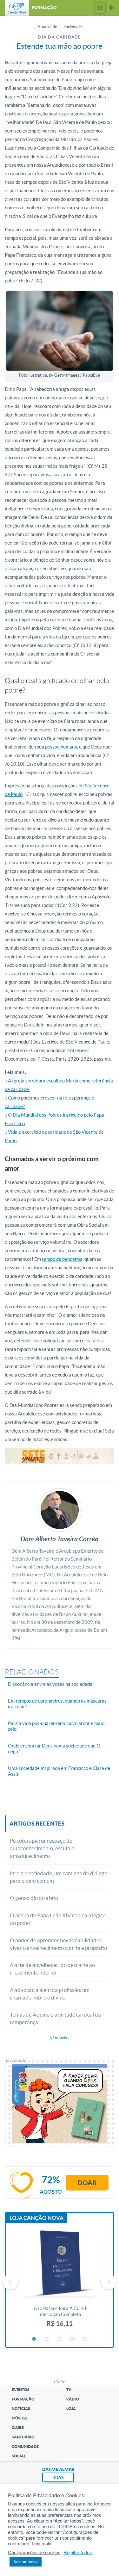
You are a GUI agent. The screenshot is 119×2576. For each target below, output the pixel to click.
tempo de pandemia (62, 1259)
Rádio (73, 2399)
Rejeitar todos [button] (78, 2552)
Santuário (23, 2437)
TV (69, 2390)
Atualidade (47, 27)
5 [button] (85, 2339)
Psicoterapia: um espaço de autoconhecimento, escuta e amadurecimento (42, 1848)
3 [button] (60, 2339)
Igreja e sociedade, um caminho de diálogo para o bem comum (59, 1877)
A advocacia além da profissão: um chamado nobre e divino (50, 1994)
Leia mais (41, 2543)
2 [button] (47, 2339)
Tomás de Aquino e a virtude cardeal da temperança (55, 2018)
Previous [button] (10, 2282)
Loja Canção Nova (36, 2218)
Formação (23, 2399)
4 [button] (72, 2339)
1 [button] (34, 2339)
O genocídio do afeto (34, 1898)
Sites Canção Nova (111, 8)
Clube (18, 2428)
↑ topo (60, 2382)
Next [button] (109, 2282)
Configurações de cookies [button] (34, 2552)
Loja (71, 2409)
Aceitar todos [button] (26, 2562)
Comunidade (25, 2447)
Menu (100, 8)
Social (19, 2456)
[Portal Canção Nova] (17, 8)
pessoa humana (61, 747)
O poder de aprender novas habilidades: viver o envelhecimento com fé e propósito (58, 1944)
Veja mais (60, 2038)
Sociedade (73, 27)
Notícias (21, 2409)
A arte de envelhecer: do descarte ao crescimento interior (52, 1969)
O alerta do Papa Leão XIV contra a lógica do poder (58, 1919)
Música (19, 2418)
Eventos (21, 2390)
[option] (60, 2282)
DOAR (58, 2477)
